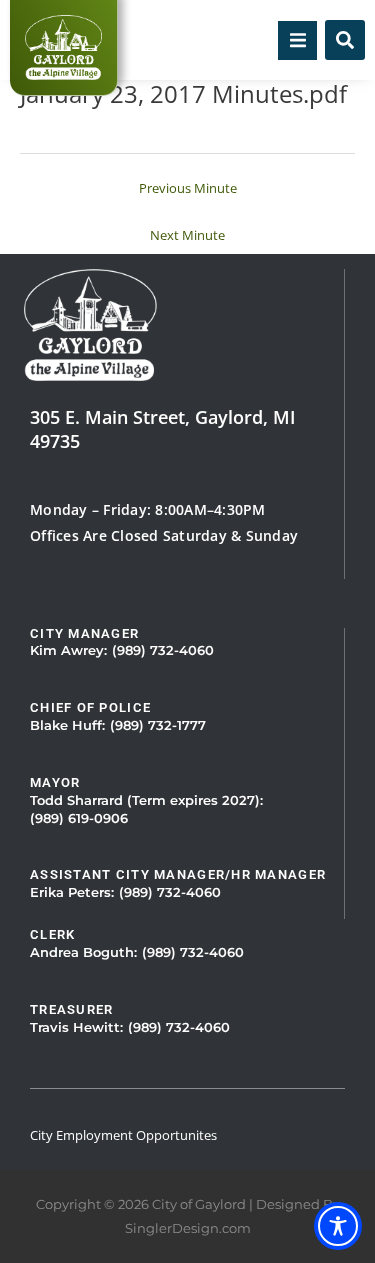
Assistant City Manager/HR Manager (178, 874)
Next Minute (187, 235)
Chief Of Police (90, 707)
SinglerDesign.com (188, 1228)
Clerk (52, 934)
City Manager (84, 633)
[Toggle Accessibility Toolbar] (338, 1226)
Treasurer (72, 1009)
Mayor (55, 782)
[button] (297, 40)
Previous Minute (188, 188)
